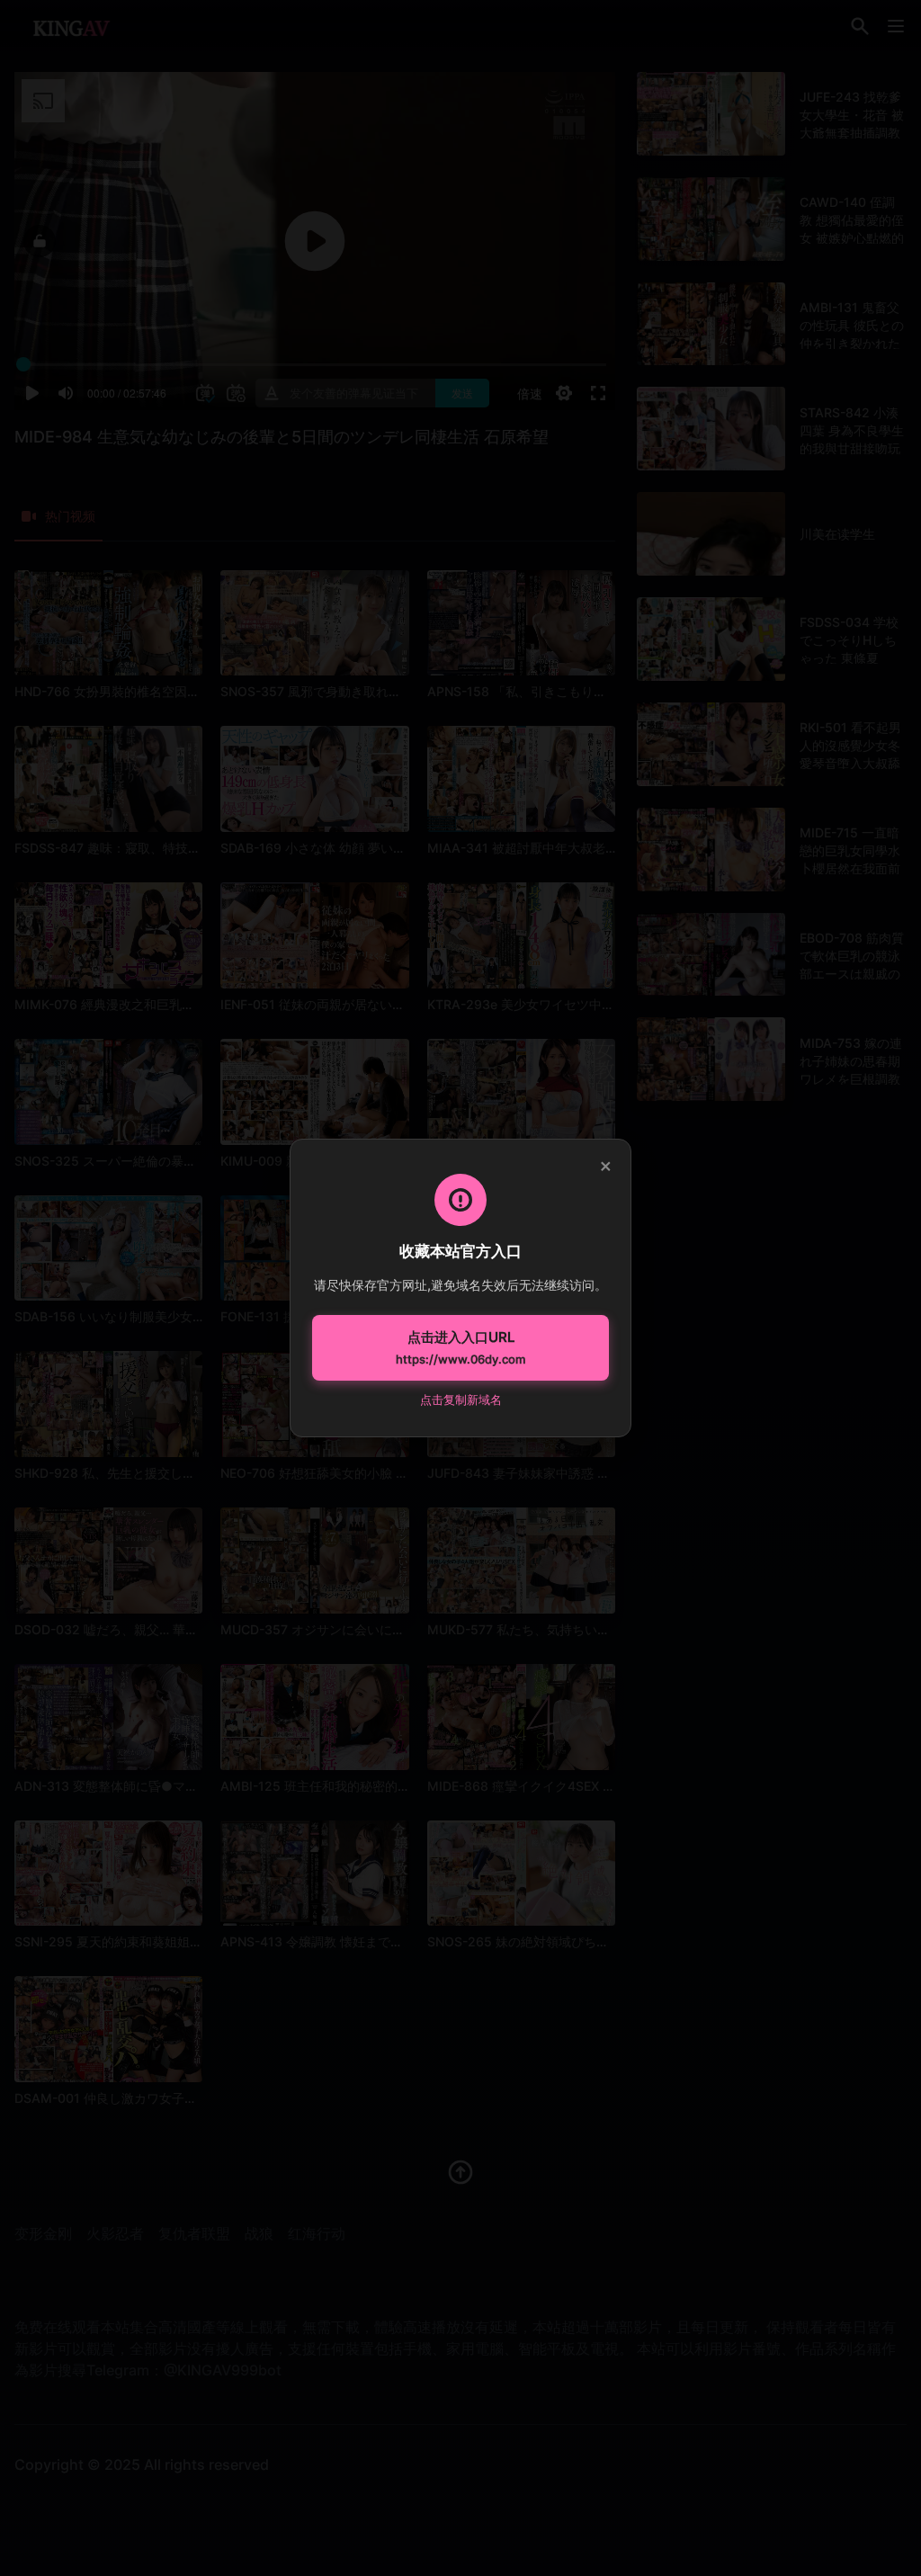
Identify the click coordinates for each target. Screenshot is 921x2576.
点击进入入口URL (460, 1347)
